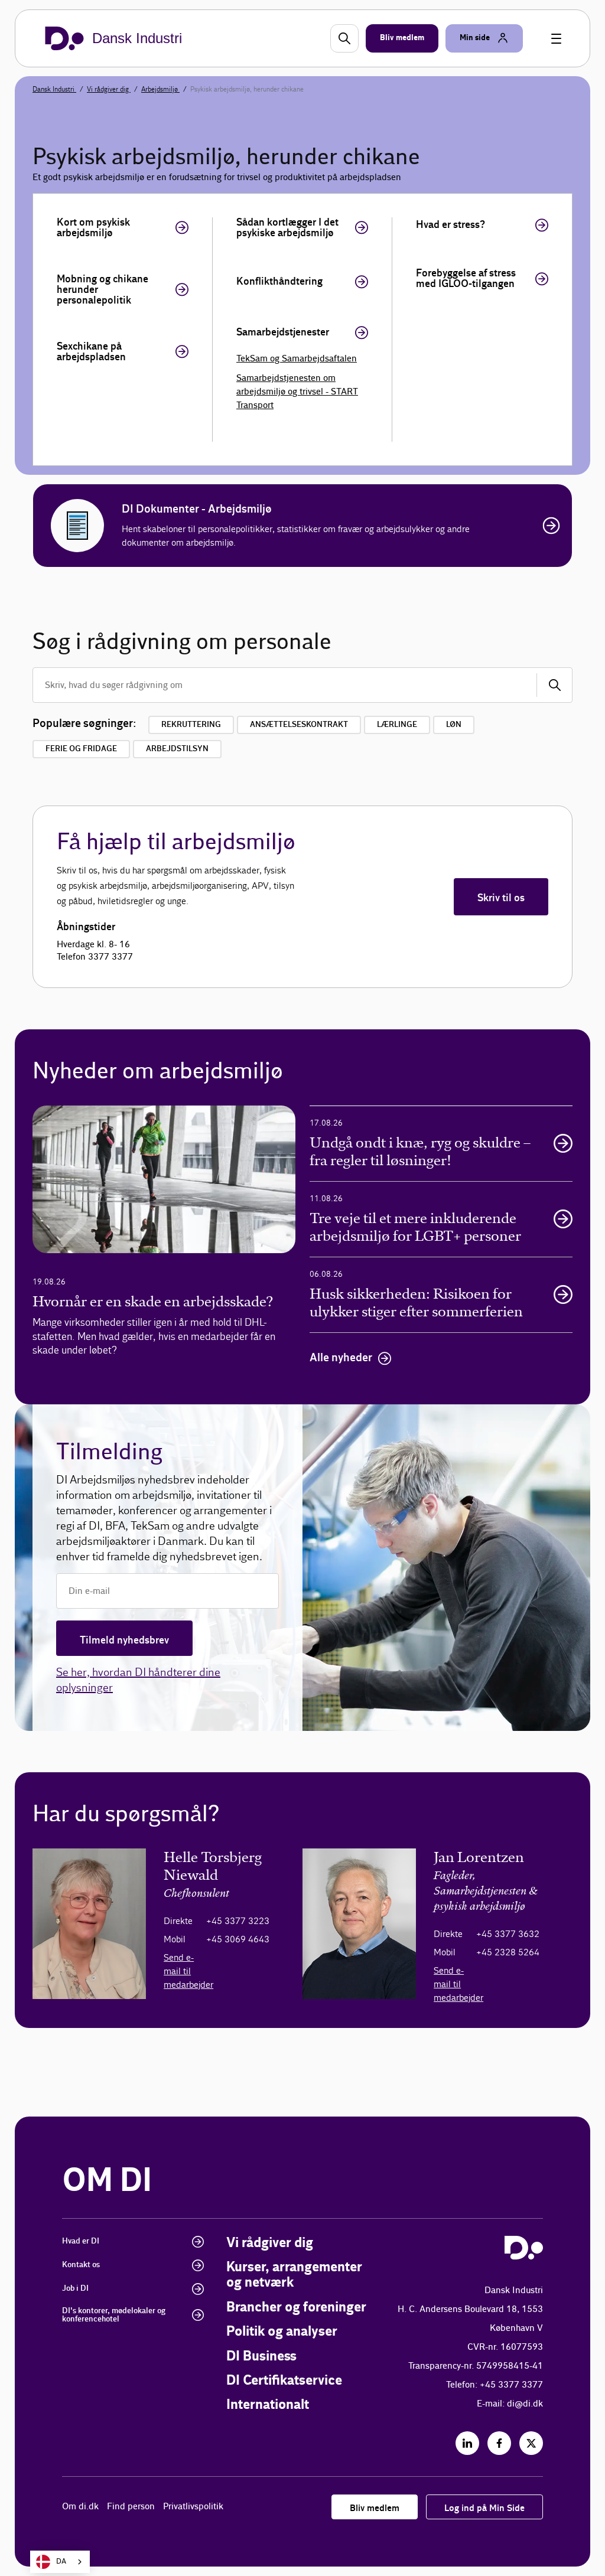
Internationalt (268, 2405)
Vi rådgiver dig (109, 89)
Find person (131, 2507)
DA (61, 2562)
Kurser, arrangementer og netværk (294, 2275)
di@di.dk (525, 2404)
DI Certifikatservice (284, 2381)
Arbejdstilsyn (177, 749)
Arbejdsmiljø (160, 89)
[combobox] (60, 2562)
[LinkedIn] (467, 2443)
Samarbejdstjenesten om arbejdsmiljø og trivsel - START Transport (297, 392)
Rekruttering (191, 725)
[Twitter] (531, 2443)
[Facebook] (499, 2443)
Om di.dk (80, 2507)
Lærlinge (397, 725)
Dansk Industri (54, 89)
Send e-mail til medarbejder (188, 1971)
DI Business (261, 2357)
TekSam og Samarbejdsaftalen (297, 359)
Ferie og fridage (81, 749)
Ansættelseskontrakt (299, 725)
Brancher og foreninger (296, 2308)
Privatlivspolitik (193, 2507)
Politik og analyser (282, 2332)
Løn (454, 725)
